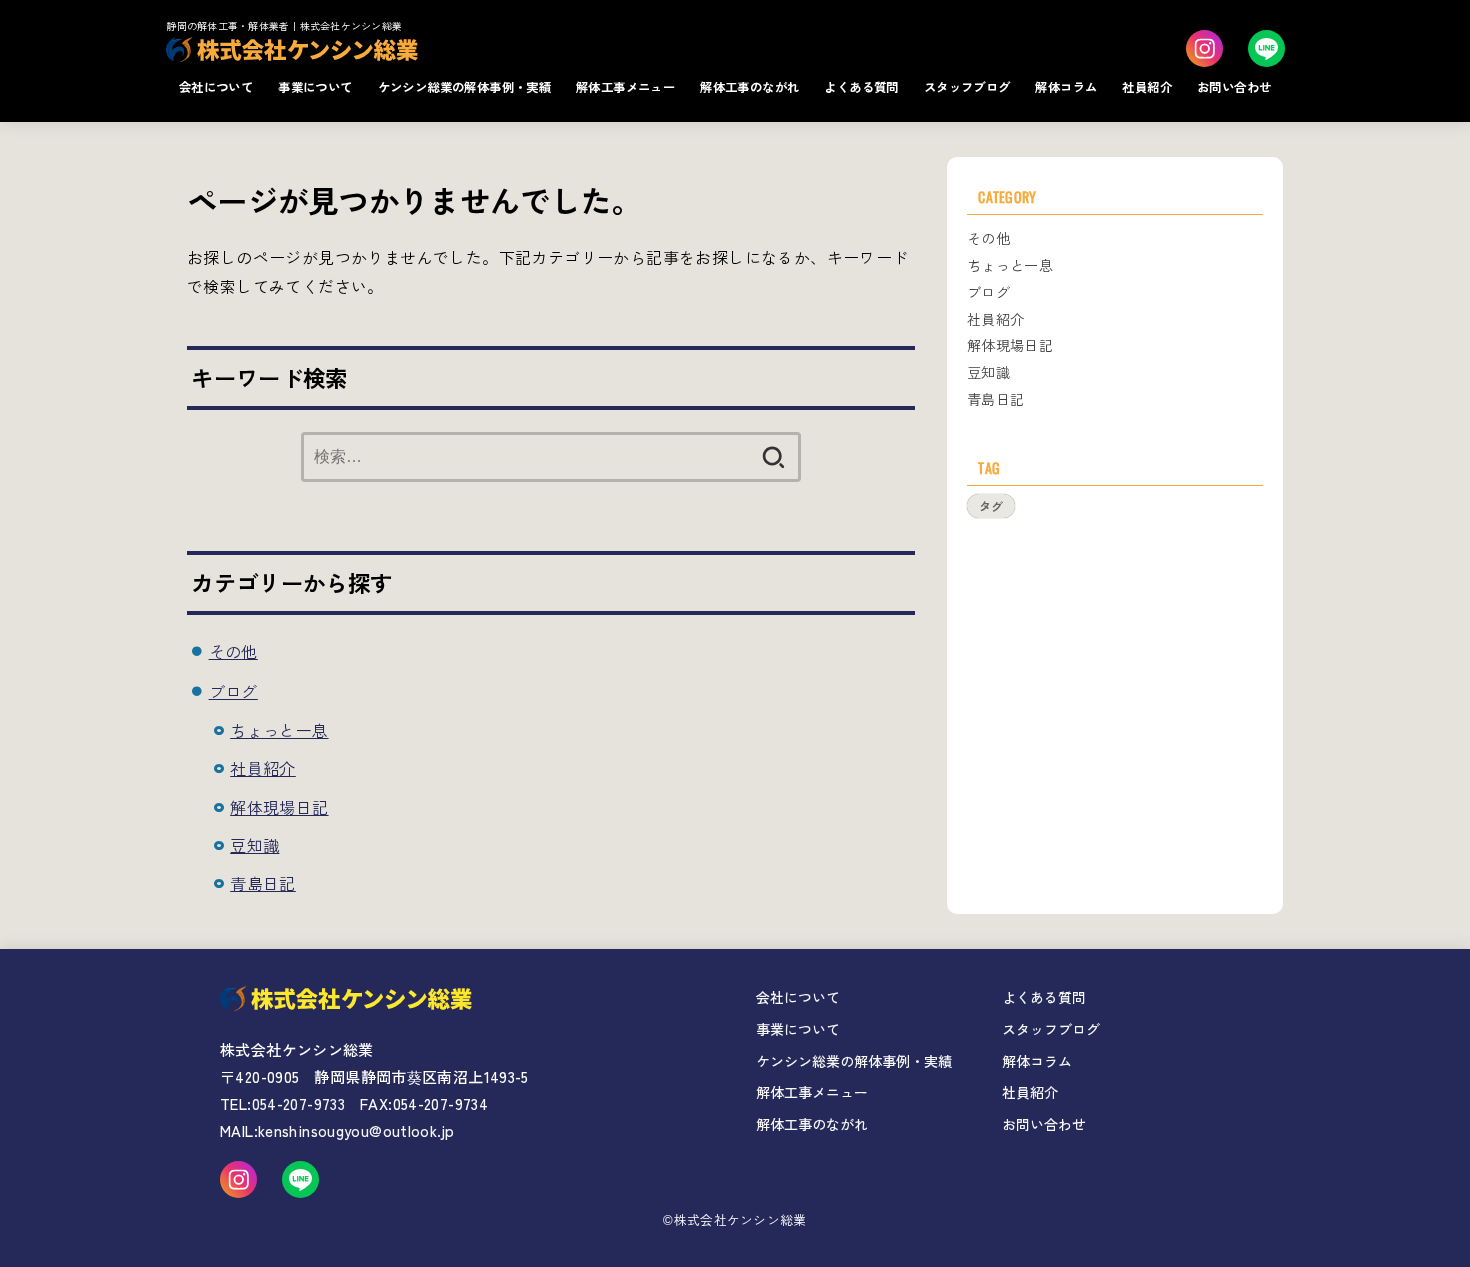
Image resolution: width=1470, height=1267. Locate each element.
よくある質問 (861, 87)
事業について (315, 87)
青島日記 (263, 883)
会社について (216, 87)
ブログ (233, 691)
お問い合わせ (1234, 87)
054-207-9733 (299, 1103)
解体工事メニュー (625, 87)
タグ (991, 505)
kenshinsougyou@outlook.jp (356, 1130)
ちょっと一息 (279, 730)
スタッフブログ (967, 87)
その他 (233, 651)
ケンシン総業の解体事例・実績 (465, 87)
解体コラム (1066, 87)
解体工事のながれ (749, 87)
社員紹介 (1147, 87)
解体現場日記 (279, 807)
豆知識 (254, 845)
